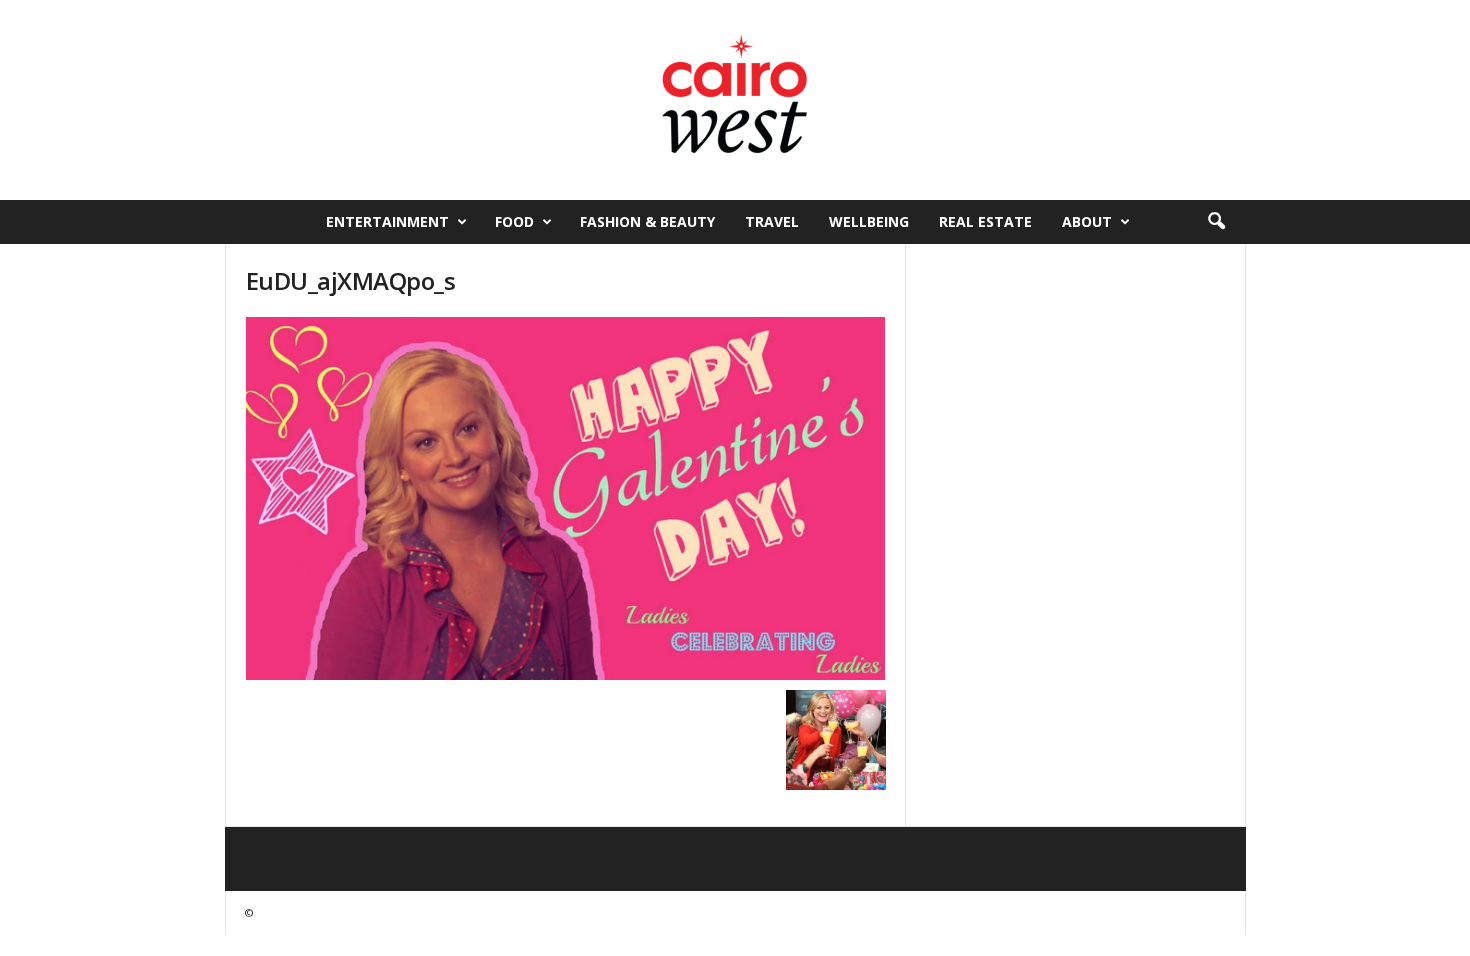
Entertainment (387, 221)
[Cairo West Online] (735, 100)
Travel (772, 221)
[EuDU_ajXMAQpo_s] (566, 498)
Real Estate (985, 221)
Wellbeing (869, 221)
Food (514, 221)
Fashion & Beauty (647, 221)
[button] (1216, 222)
